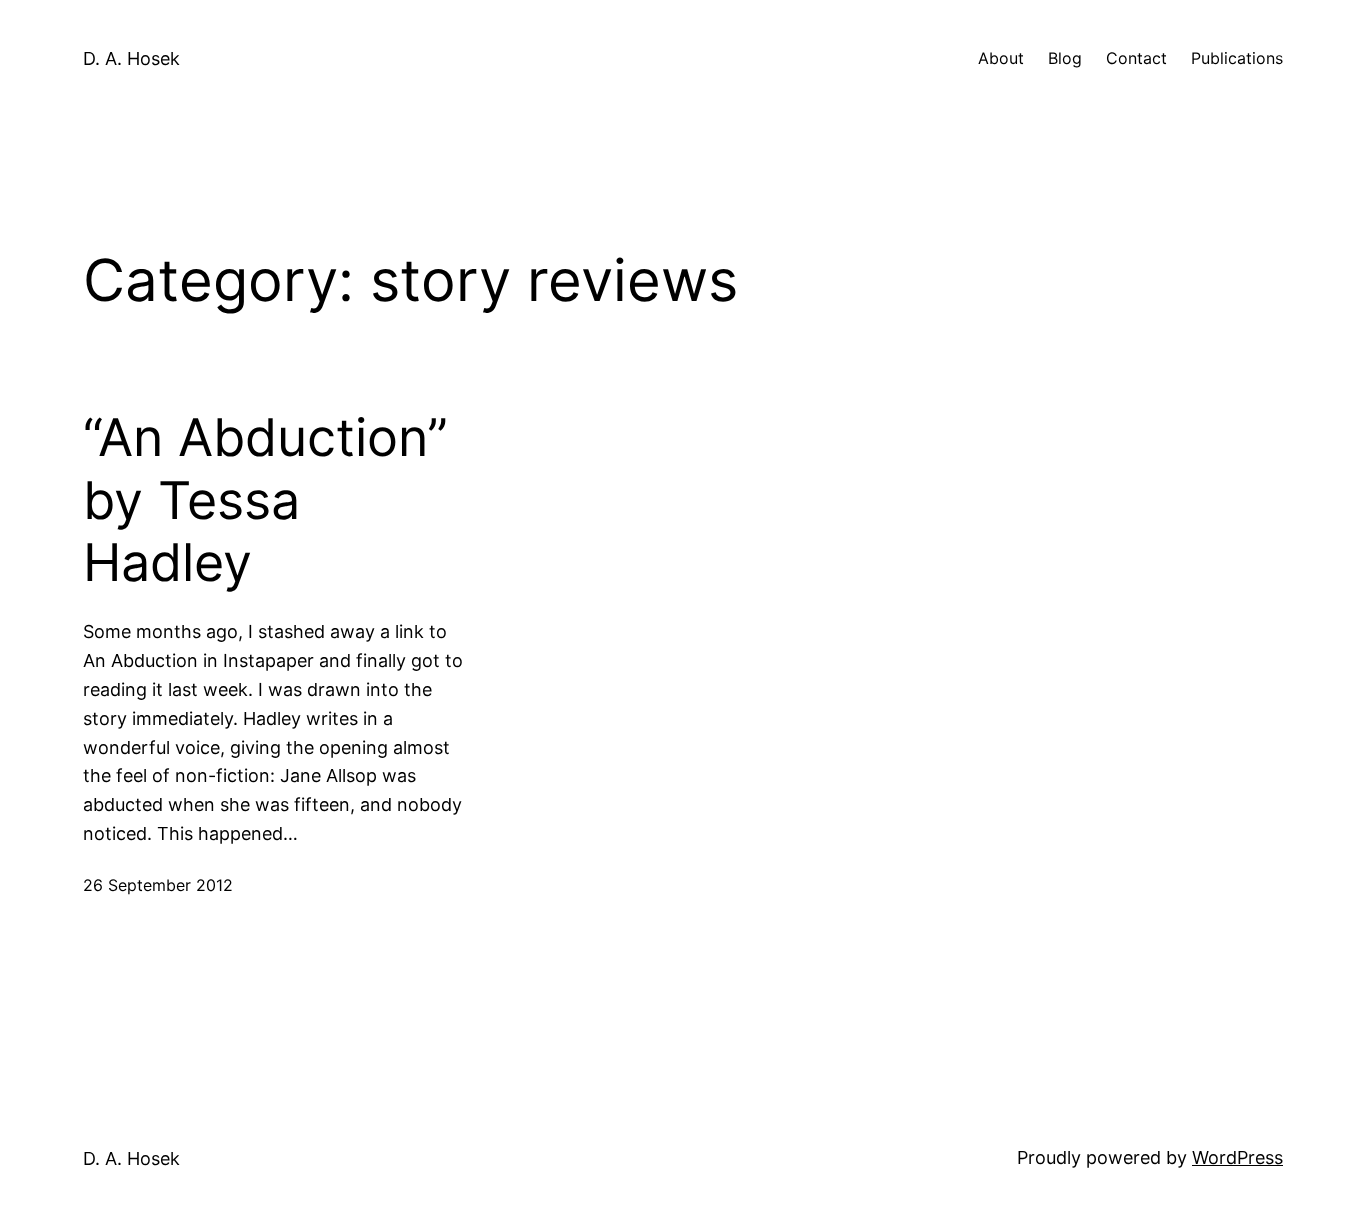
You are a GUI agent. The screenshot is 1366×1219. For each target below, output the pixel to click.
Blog (1065, 58)
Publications (1237, 58)
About (1001, 58)
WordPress (1237, 1157)
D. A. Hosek (131, 58)
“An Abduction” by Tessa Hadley (265, 500)
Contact (1136, 58)
